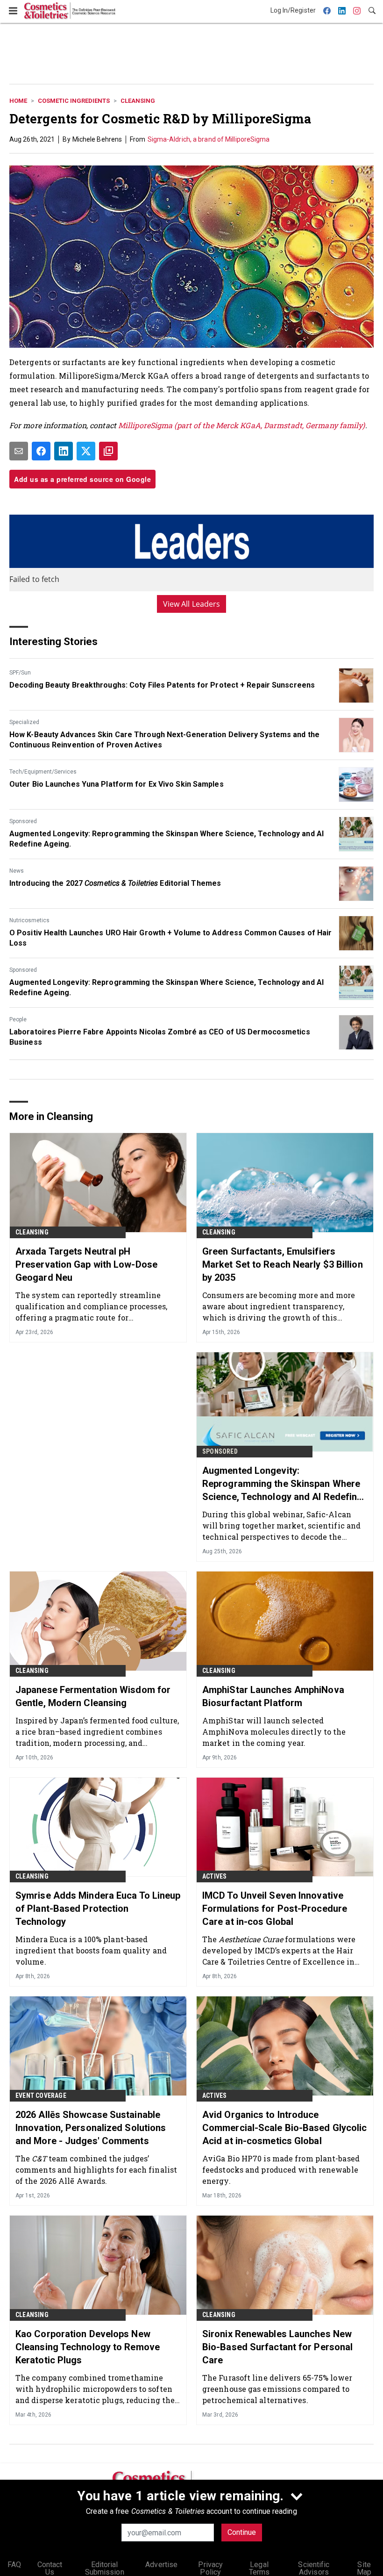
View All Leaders (192, 604)
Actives (214, 1876)
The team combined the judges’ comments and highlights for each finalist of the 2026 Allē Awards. (96, 2170)
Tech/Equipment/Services (43, 772)
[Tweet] (86, 451)
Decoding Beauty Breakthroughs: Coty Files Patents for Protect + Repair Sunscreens (162, 685)
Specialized (24, 722)
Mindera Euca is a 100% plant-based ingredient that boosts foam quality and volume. (91, 1950)
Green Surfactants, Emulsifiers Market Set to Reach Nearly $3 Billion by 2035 (283, 1264)
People (18, 1019)
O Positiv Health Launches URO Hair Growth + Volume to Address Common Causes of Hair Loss (170, 938)
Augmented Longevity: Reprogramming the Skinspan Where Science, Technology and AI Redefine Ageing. (167, 839)
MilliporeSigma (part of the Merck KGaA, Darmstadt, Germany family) (242, 425)
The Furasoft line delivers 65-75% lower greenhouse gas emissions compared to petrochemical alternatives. (277, 2389)
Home (18, 101)
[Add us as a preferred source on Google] (108, 451)
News (17, 871)
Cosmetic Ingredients (74, 101)
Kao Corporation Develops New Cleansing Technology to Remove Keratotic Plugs (88, 2347)
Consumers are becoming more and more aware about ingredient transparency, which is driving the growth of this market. (279, 1306)
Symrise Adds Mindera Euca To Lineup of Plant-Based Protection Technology (98, 1909)
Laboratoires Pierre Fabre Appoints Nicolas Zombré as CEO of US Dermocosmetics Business (160, 1037)
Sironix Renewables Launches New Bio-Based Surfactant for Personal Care (277, 2347)
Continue (242, 2532)
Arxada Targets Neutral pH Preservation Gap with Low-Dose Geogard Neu (86, 1264)
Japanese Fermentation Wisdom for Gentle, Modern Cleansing (93, 1696)
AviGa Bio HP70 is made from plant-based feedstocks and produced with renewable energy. (281, 2170)
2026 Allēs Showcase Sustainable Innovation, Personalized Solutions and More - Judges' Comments (91, 2128)
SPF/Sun (20, 673)
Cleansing (138, 101)
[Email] (19, 451)
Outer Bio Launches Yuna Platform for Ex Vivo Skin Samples (117, 784)
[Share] (41, 451)
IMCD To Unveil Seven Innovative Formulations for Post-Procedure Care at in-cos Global (275, 1909)
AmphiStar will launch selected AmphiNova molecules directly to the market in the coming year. (274, 1732)
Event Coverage (41, 2095)
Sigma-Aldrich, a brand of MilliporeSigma (209, 139)
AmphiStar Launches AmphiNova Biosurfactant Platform (273, 1696)
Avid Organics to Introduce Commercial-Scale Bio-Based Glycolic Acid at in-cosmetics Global (285, 2128)
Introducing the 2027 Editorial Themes (115, 883)
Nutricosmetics (29, 920)
